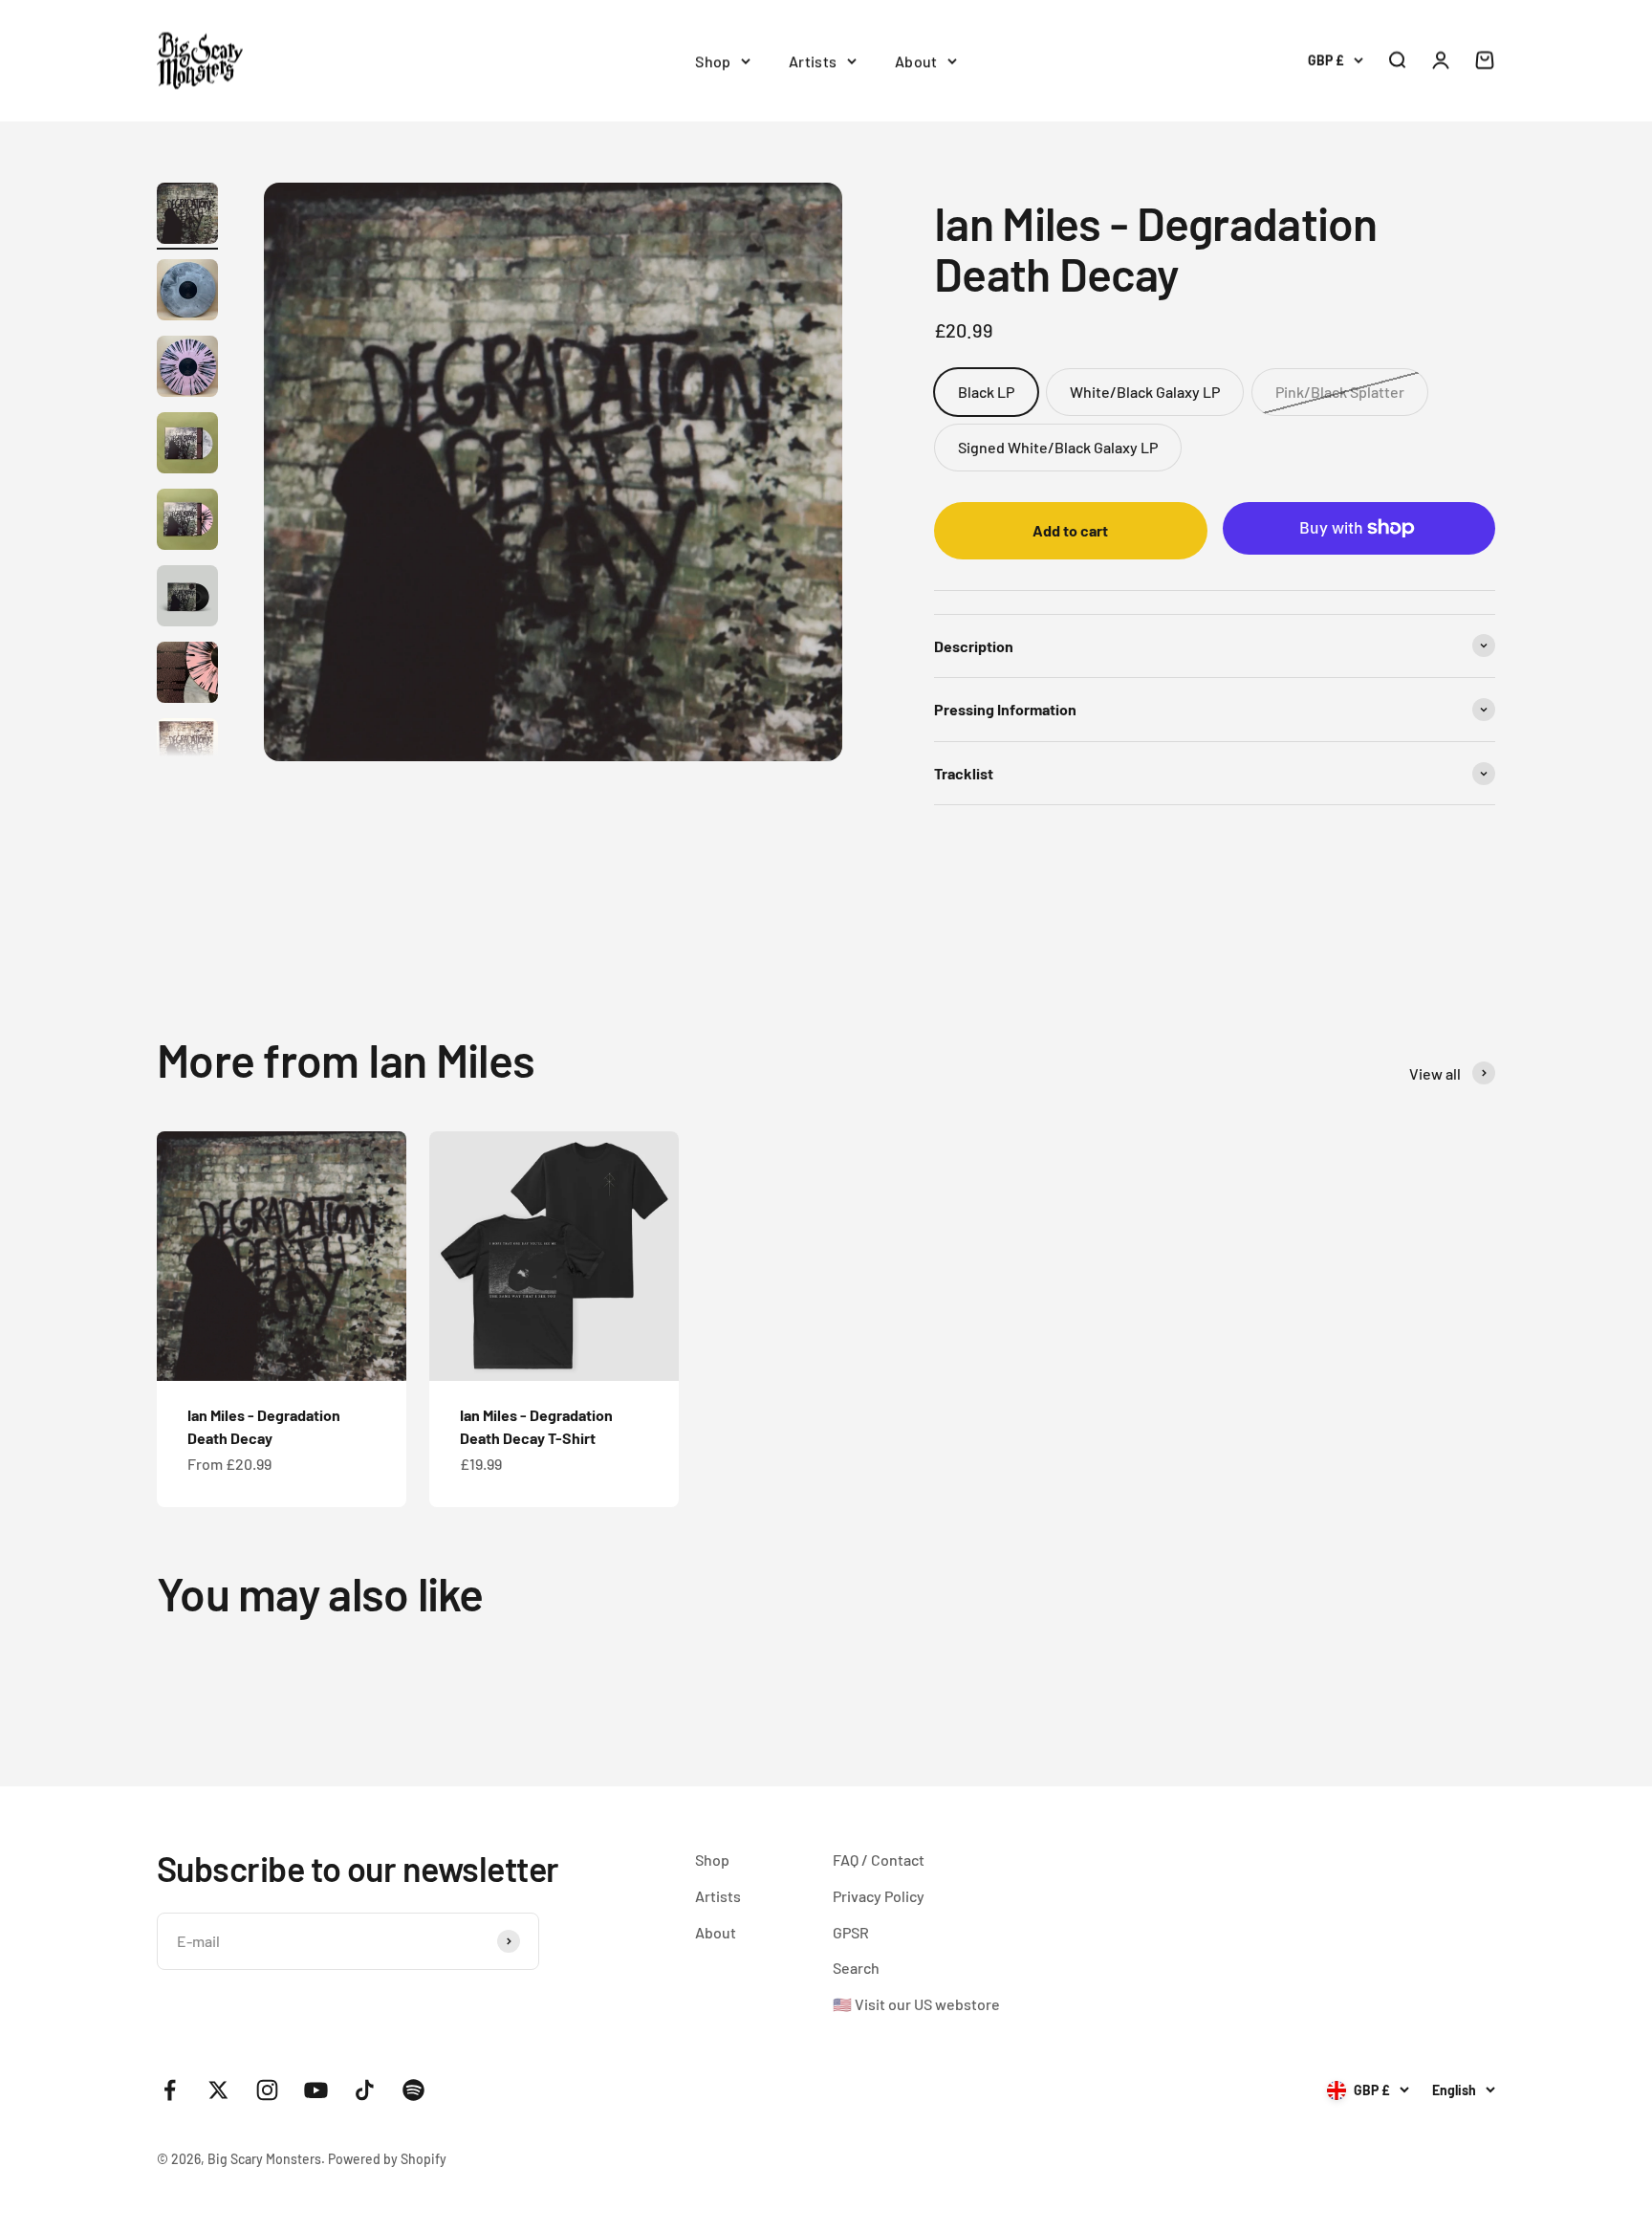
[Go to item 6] (187, 599)
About (916, 61)
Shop (713, 61)
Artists (813, 61)
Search (856, 1968)
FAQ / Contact (879, 1860)
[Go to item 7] (187, 675)
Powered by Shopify (387, 2159)
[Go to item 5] (187, 522)
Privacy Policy (879, 1896)
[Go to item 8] (187, 752)
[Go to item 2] (187, 293)
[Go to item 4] (187, 446)
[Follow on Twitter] (218, 2090)
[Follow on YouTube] (316, 2090)
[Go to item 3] (187, 369)
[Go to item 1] (187, 216)
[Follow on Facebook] (170, 2090)
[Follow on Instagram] (267, 2090)
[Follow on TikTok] (365, 2090)
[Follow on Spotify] (413, 2090)
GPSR (851, 1932)
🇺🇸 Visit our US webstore (916, 2004)
